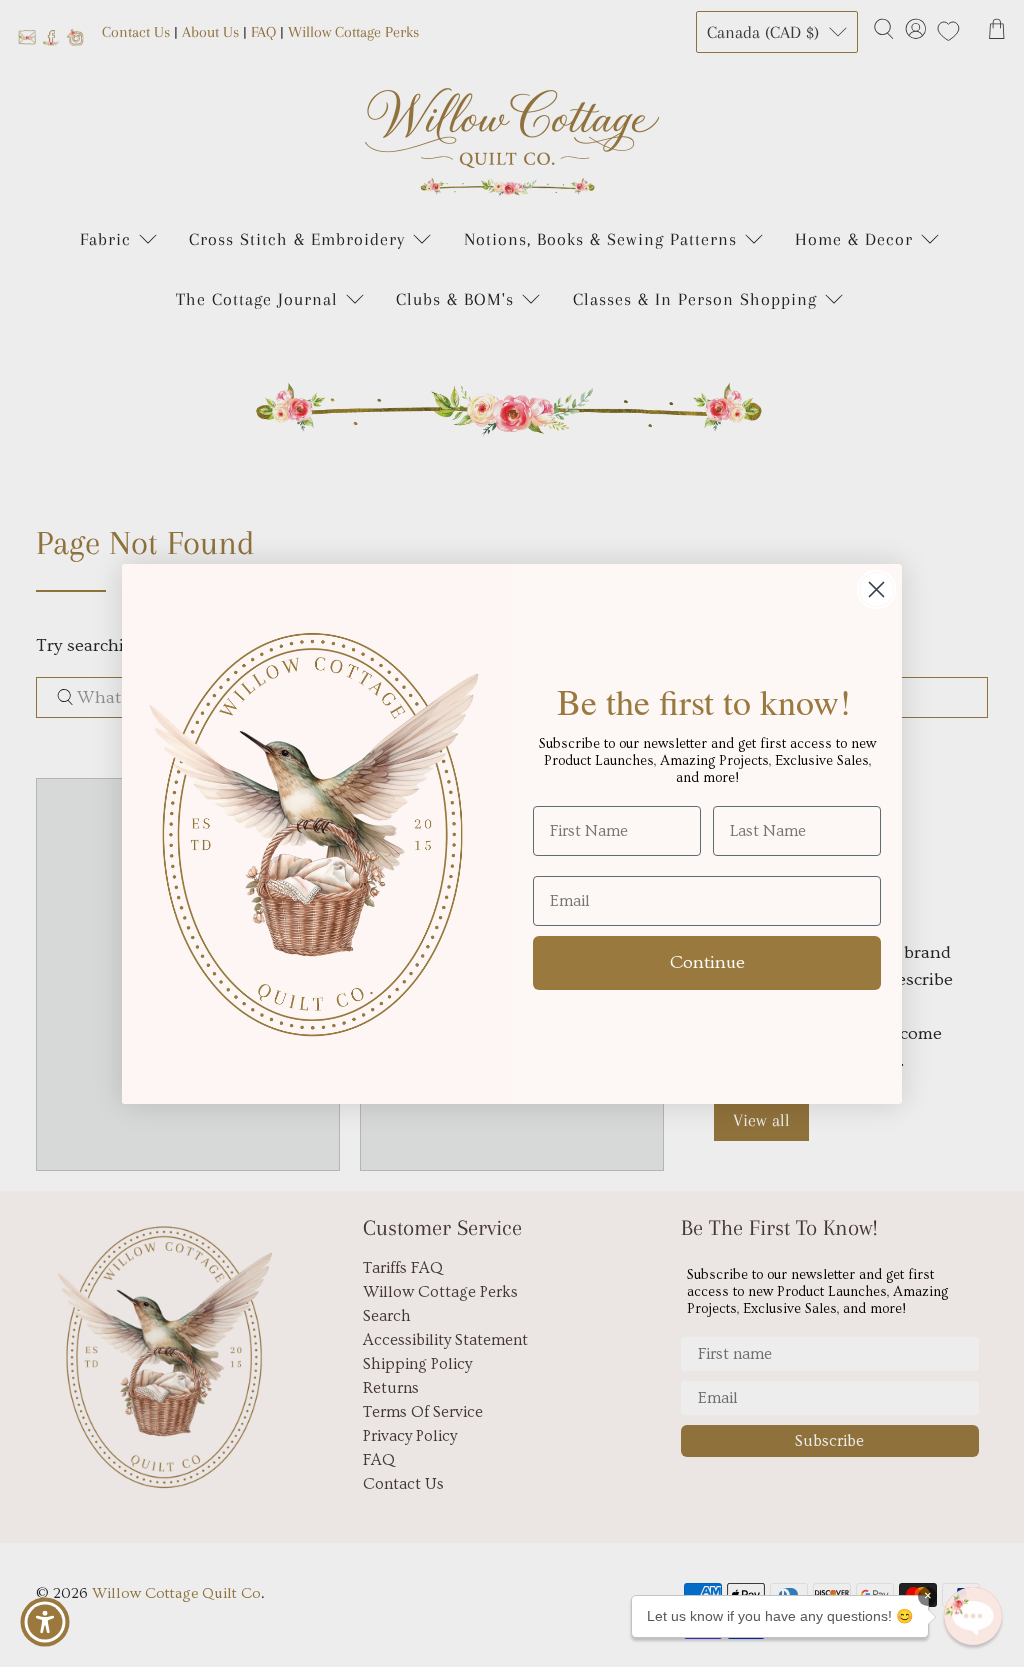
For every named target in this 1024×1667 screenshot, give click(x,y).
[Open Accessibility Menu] (45, 1622)
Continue (707, 962)
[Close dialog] (876, 589)
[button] (973, 1616)
